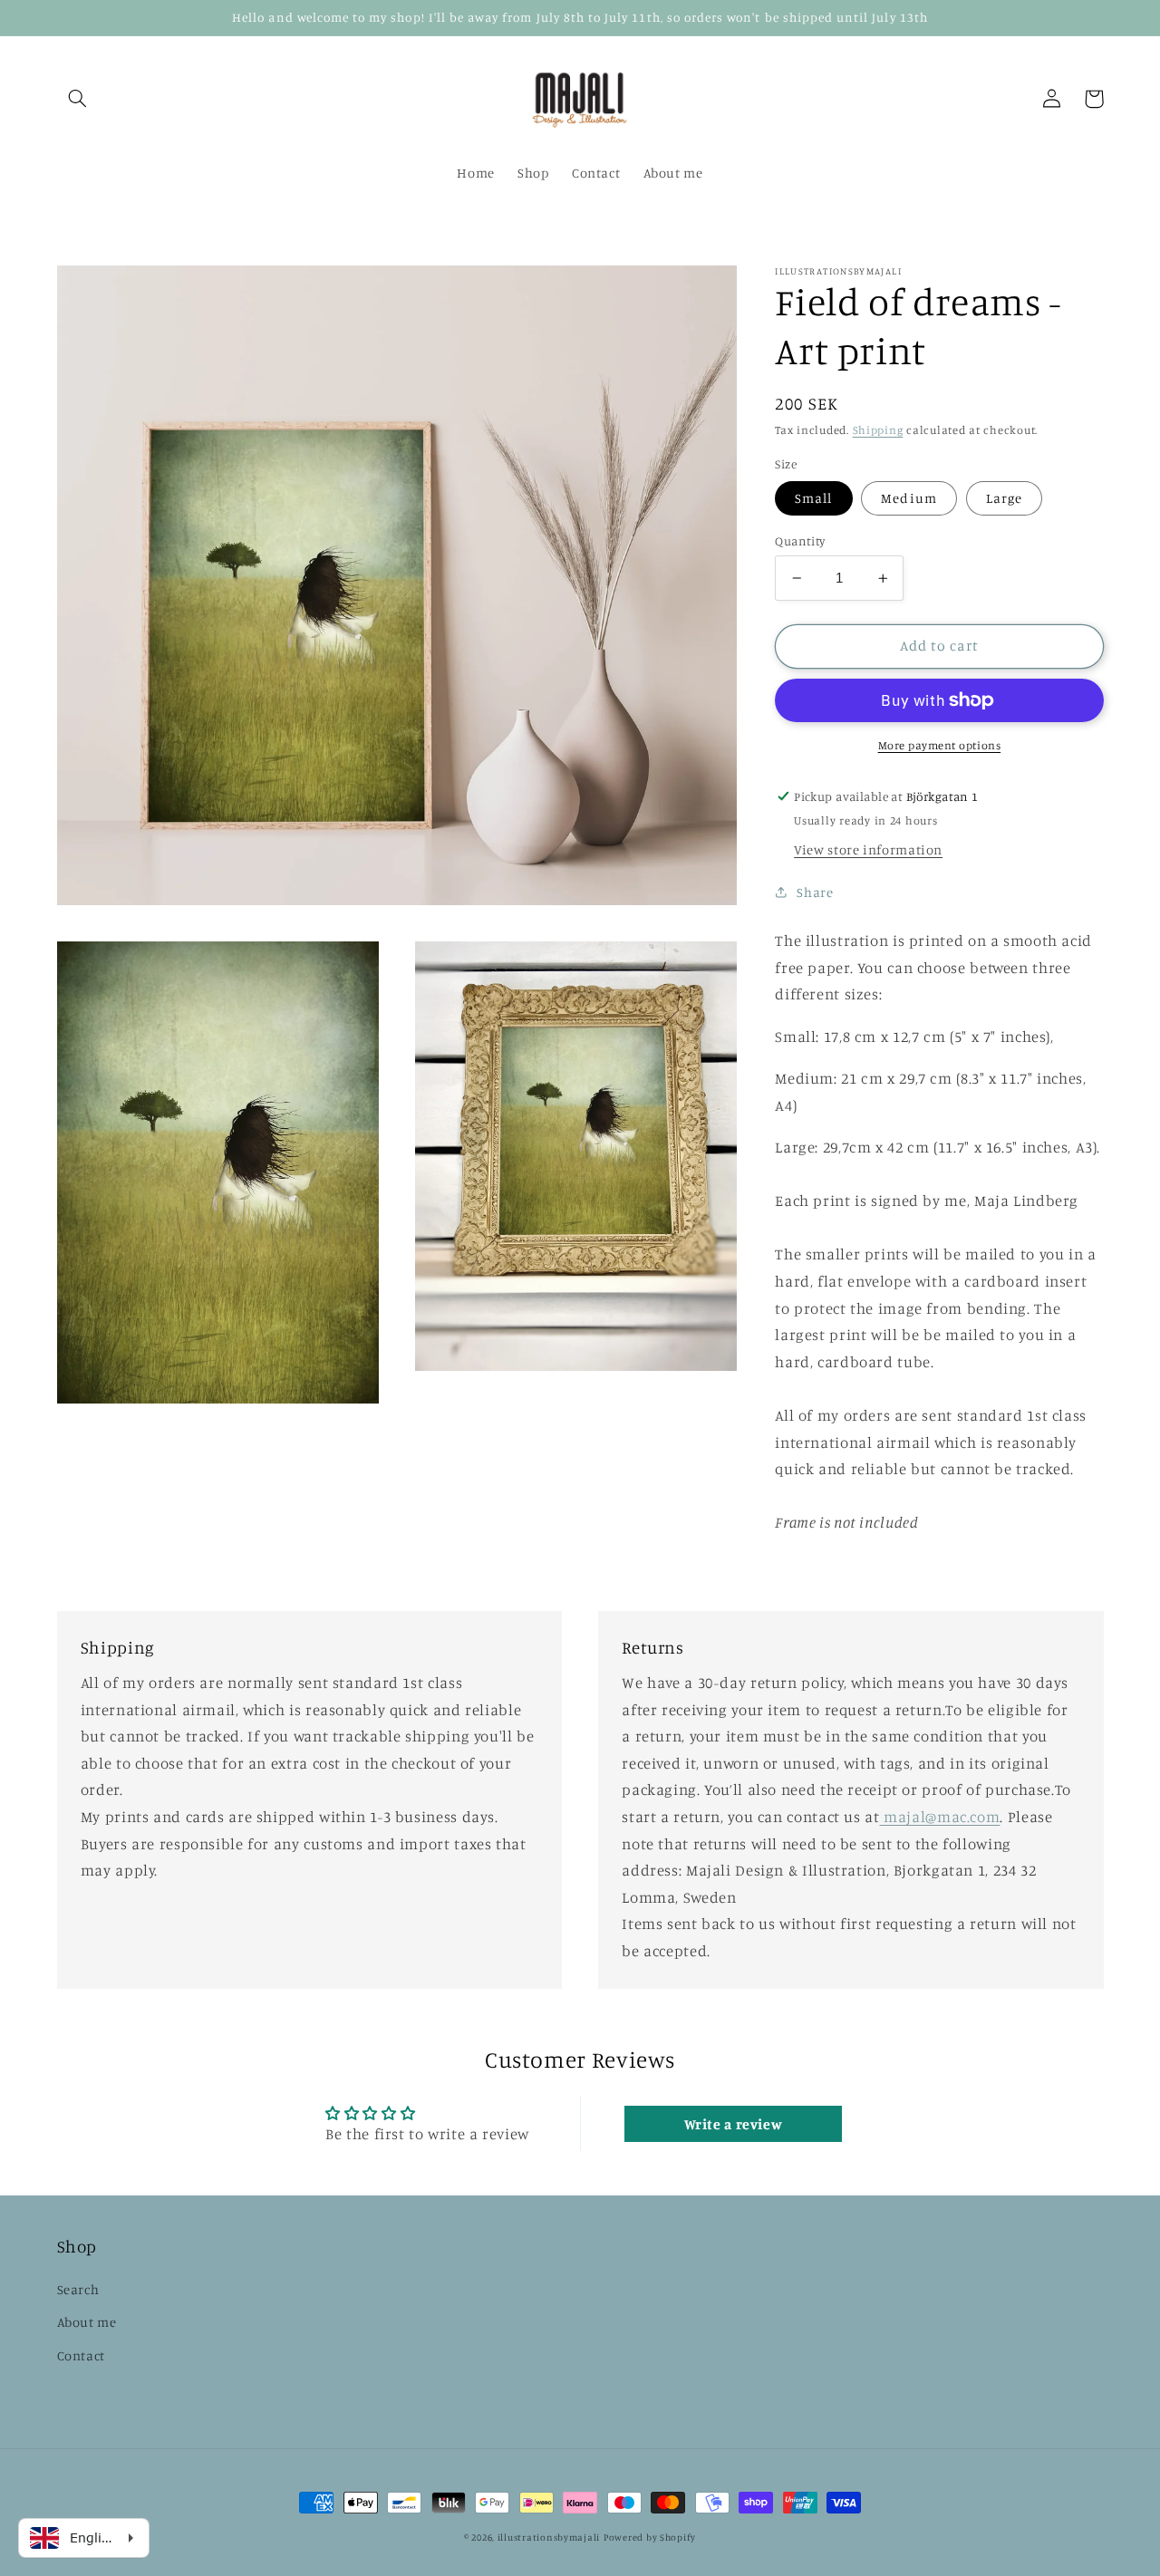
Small (813, 498)
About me (87, 2322)
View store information (868, 849)
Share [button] (815, 892)
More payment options (940, 744)
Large (1004, 498)
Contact (81, 2355)
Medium (909, 498)
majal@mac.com (940, 1817)
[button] (78, 99)
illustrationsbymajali (549, 2537)
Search (78, 2289)
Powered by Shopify (650, 2537)
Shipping (878, 430)
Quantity (800, 541)
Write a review (734, 2124)
